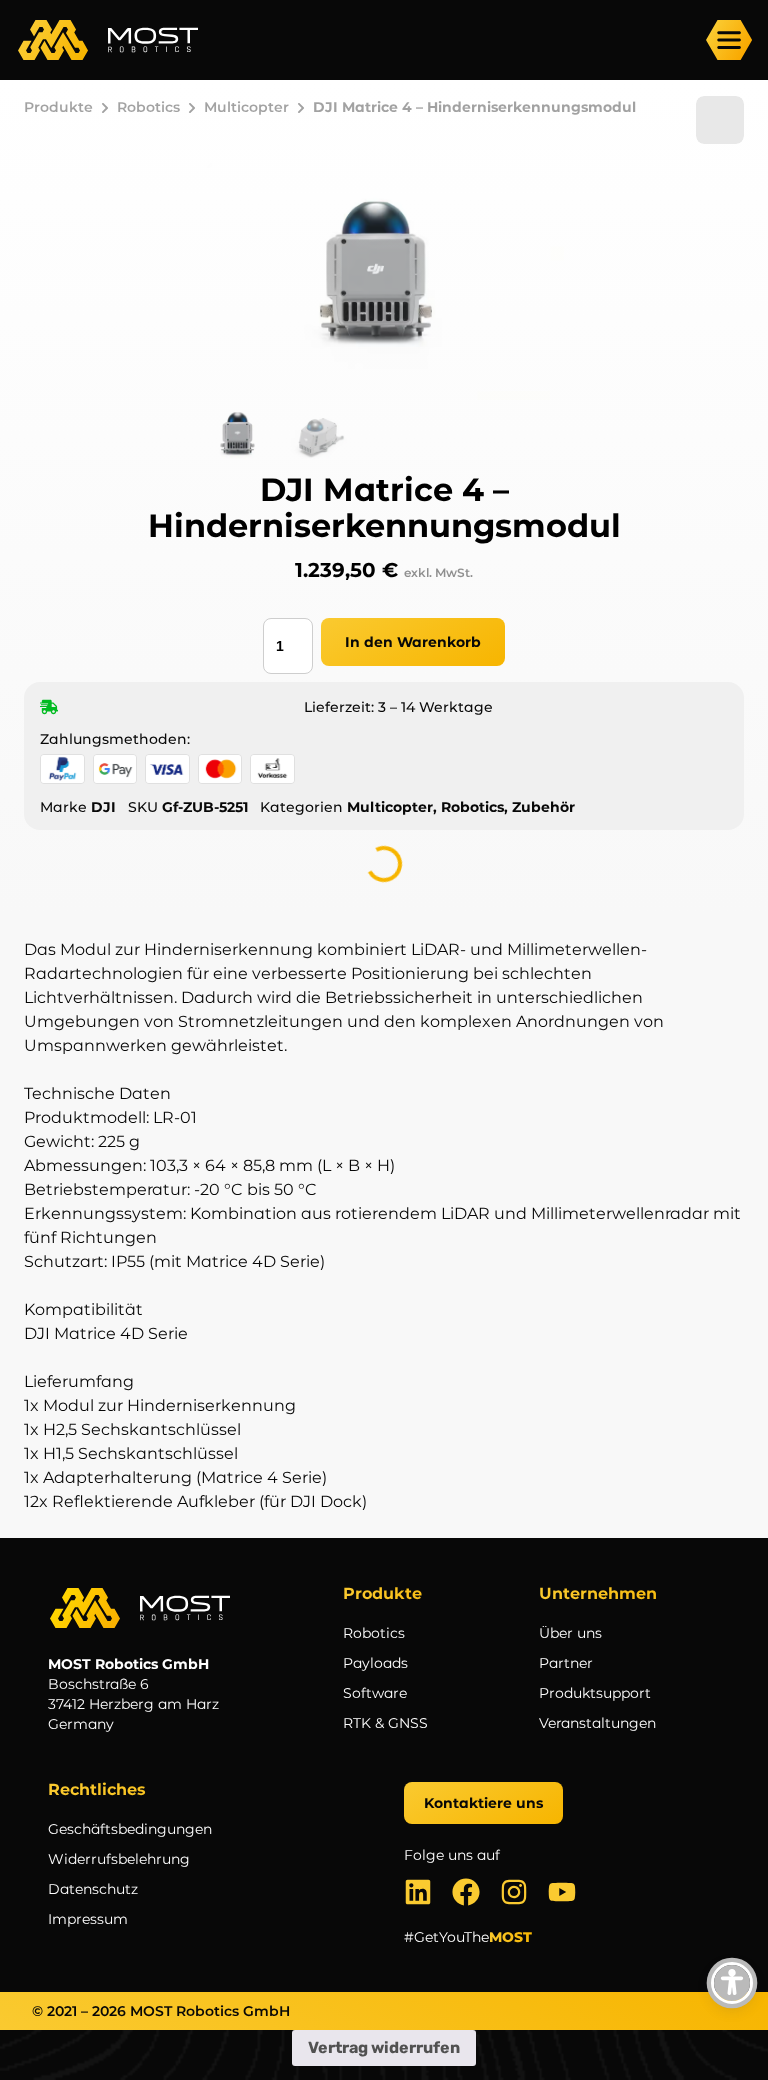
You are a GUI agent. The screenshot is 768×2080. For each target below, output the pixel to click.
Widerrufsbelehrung (119, 1859)
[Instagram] (514, 1892)
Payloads (375, 1663)
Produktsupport (595, 1693)
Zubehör (543, 807)
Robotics (148, 107)
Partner (566, 1663)
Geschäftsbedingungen (130, 1829)
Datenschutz (93, 1889)
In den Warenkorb (413, 642)
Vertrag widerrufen (384, 2047)
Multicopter (246, 107)
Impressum (88, 1919)
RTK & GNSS (385, 1723)
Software (375, 1693)
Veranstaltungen (597, 1723)
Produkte (58, 107)
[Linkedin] (418, 1892)
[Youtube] (562, 1892)
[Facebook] (466, 1892)
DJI (103, 807)
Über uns (570, 1633)
